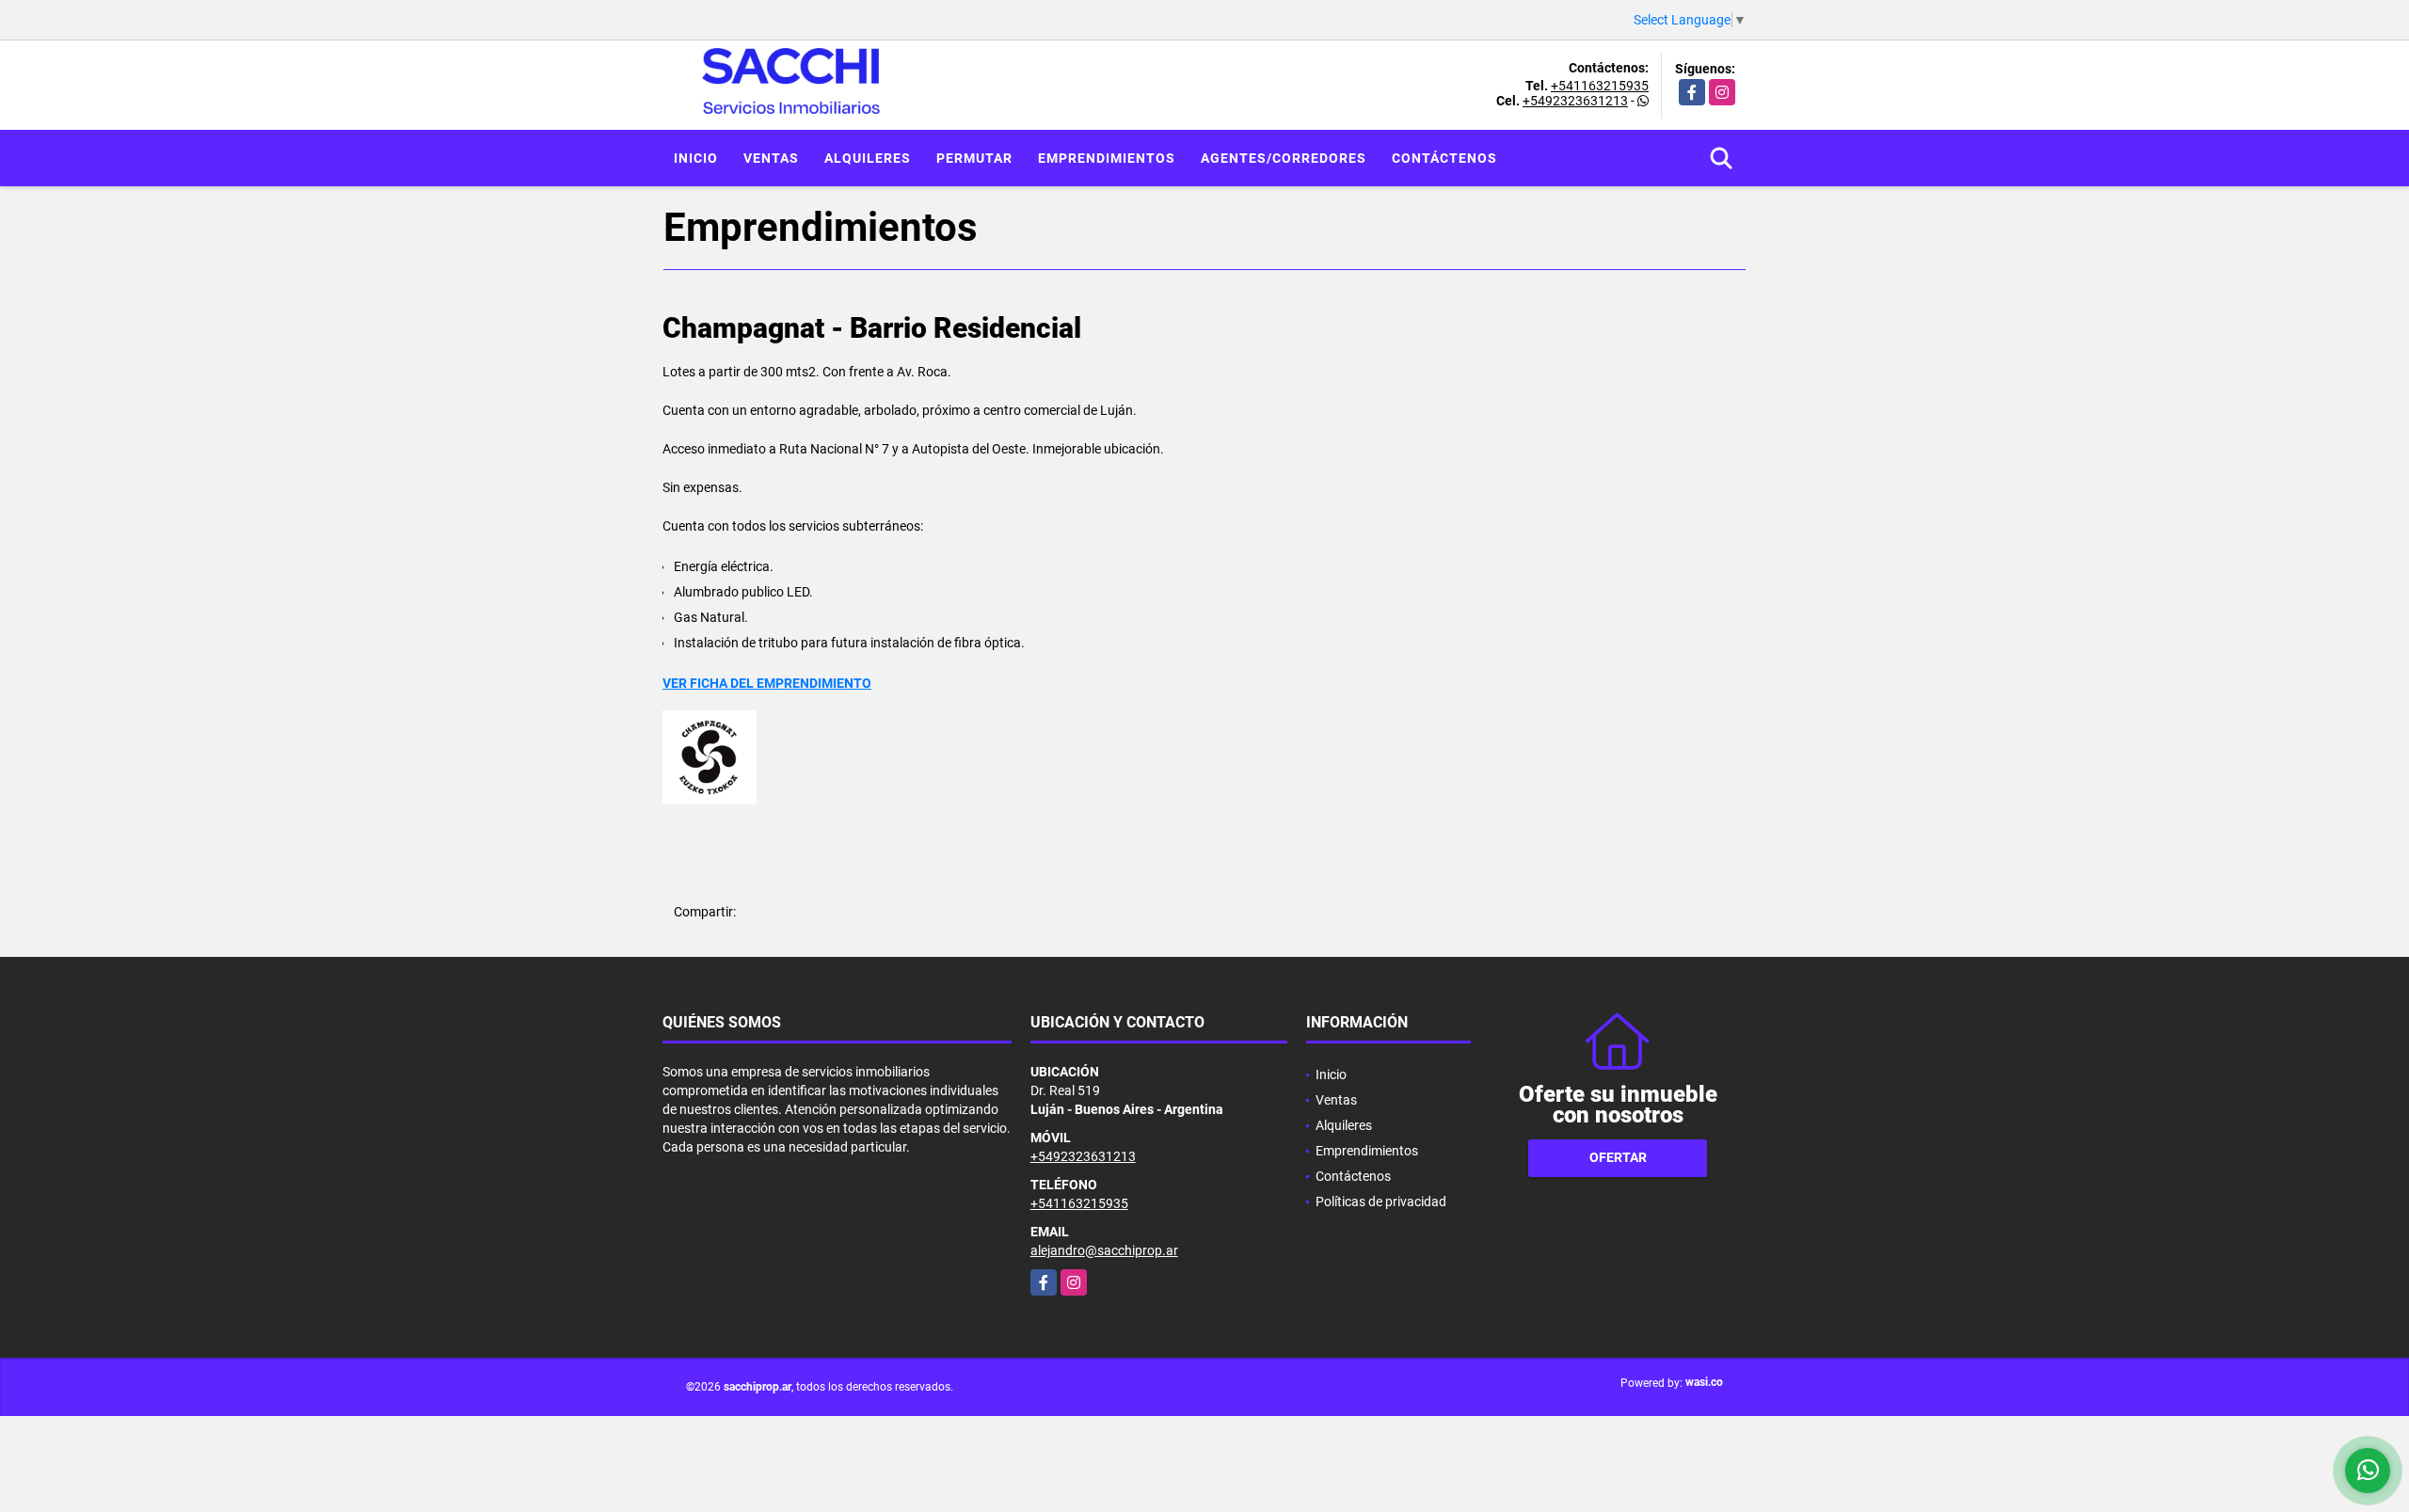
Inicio (696, 158)
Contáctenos (1444, 158)
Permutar (974, 158)
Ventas (771, 158)
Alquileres (868, 158)
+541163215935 (1600, 86)
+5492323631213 (1575, 101)
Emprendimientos (1107, 158)
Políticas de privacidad (1381, 1202)
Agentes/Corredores (1284, 158)
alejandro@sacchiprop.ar (1104, 1250)
